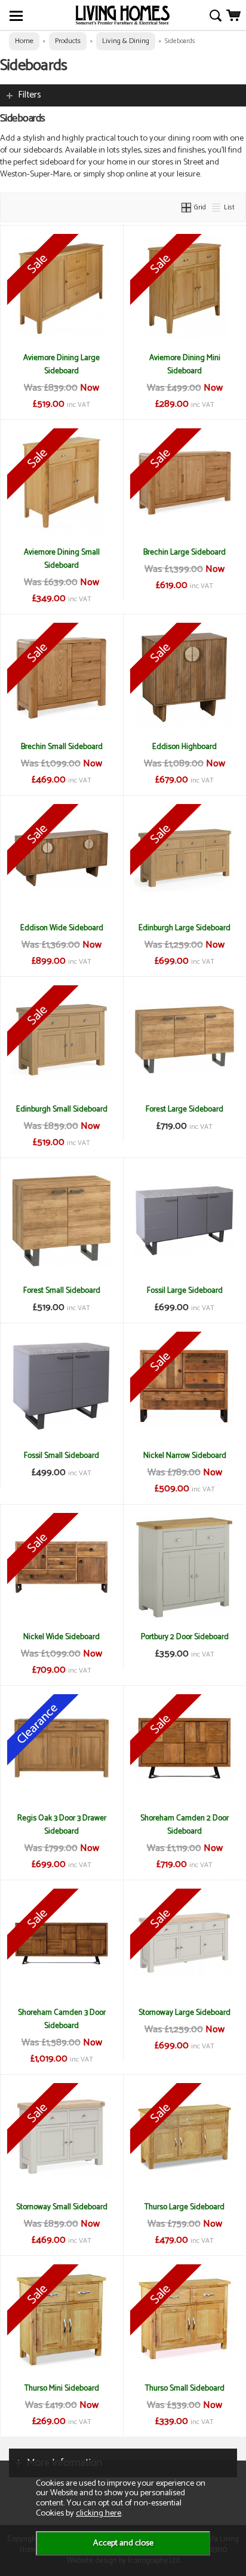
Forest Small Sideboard (62, 1290)
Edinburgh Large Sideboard (184, 928)
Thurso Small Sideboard (185, 2388)
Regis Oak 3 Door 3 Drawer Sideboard (62, 1825)
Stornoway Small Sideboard (62, 2207)
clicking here (99, 2513)
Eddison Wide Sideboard (62, 928)
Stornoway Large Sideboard (184, 2012)
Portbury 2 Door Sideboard (185, 1637)
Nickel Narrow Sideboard (185, 1456)
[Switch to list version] (217, 207)
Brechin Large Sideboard (184, 552)
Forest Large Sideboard (184, 1109)
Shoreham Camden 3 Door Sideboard (62, 2019)
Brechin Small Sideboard (62, 747)
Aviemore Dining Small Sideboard (62, 559)
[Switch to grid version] (187, 207)
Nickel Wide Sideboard (61, 1637)
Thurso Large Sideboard (184, 2207)
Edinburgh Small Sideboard (62, 1109)
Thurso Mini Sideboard (62, 2388)
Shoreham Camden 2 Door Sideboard (184, 1825)
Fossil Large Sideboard (185, 1290)
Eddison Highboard (184, 747)
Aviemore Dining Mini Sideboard (185, 364)
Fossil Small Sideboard (61, 1456)
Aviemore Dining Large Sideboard (61, 364)
